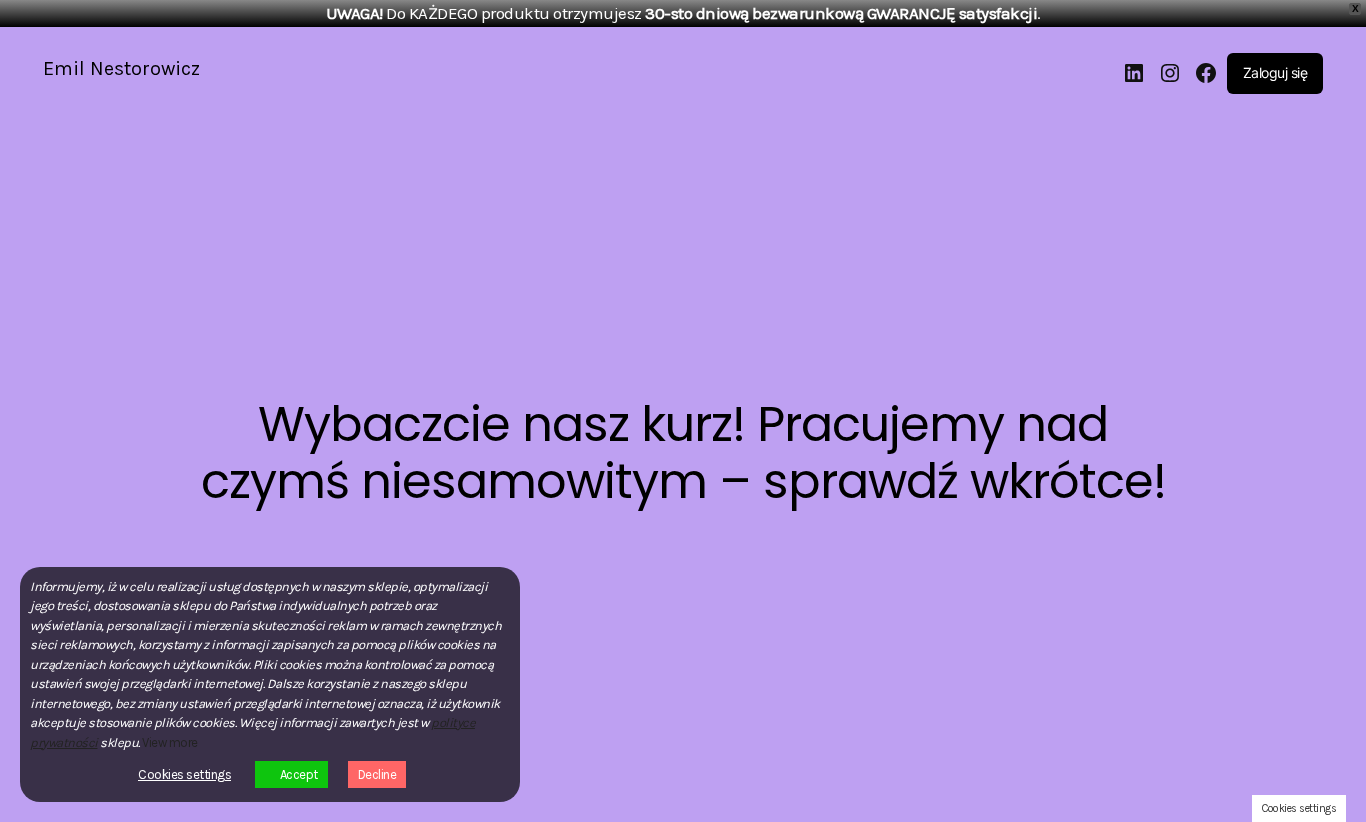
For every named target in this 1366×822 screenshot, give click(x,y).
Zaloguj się (1275, 72)
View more (170, 742)
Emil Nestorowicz (121, 68)
